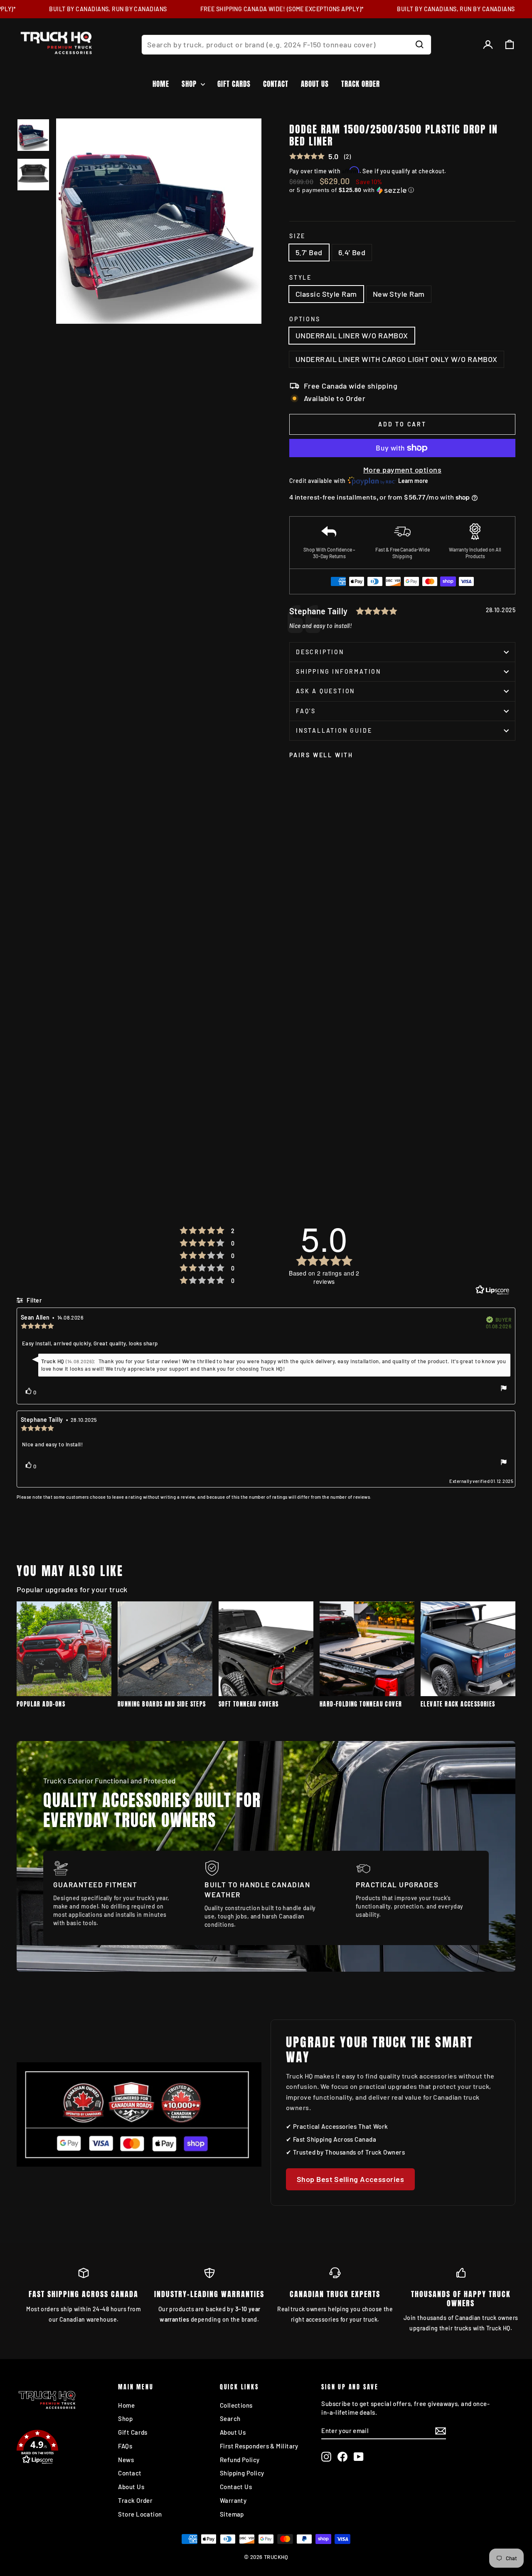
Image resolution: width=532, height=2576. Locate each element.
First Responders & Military (259, 2446)
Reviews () (320, 157)
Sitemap (232, 2514)
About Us (315, 84)
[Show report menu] (504, 1389)
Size (297, 236)
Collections (236, 2405)
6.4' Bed (352, 252)
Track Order (361, 84)
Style (300, 277)
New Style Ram (399, 294)
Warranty (233, 2500)
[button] (402, 190)
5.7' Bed (309, 252)
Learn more (413, 481)
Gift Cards (234, 84)
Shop (190, 84)
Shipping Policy (242, 2473)
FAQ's (306, 711)
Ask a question (325, 691)
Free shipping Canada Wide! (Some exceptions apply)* (262, 9)
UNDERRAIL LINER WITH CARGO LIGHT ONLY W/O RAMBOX (397, 359)
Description (320, 652)
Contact (276, 84)
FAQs (125, 2446)
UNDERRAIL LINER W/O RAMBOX (352, 335)
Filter (33, 1300)
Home (161, 84)
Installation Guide (334, 730)
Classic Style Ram (326, 294)
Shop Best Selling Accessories (350, 2179)
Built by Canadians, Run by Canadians (88, 9)
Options (305, 319)
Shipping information (339, 671)
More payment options (402, 470)
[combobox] (286, 45)
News (126, 2460)
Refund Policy (240, 2460)
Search (230, 2418)
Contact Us (236, 2487)
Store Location (140, 2514)
